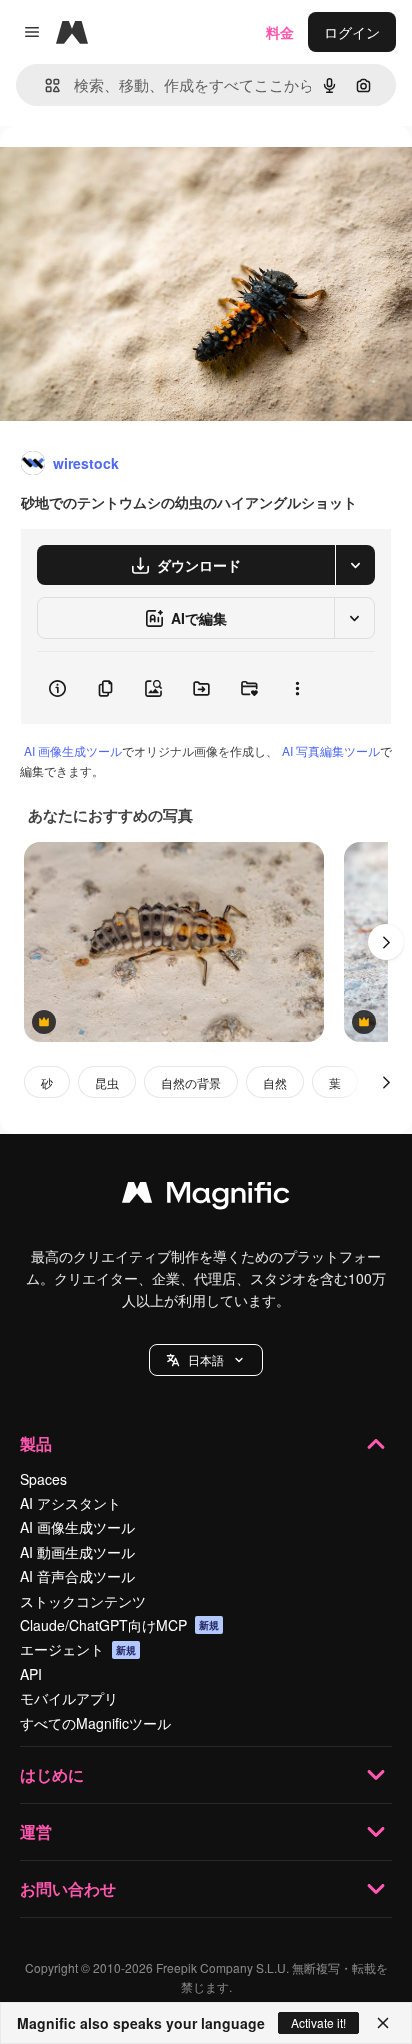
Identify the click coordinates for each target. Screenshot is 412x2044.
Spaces (43, 1479)
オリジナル (137, 171)
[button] (206, 1360)
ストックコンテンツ (83, 1601)
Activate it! (318, 2022)
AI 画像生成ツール (73, 750)
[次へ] (386, 942)
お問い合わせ (68, 1888)
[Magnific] (206, 1197)
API (31, 1674)
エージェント (78, 1649)
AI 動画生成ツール (77, 1552)
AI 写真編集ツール (331, 750)
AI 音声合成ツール (77, 1576)
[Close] (383, 2023)
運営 (36, 1831)
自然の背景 (191, 1082)
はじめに (52, 1774)
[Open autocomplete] (44, 85)
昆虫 (107, 1082)
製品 (36, 1443)
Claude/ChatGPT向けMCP (119, 1625)
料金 (280, 32)
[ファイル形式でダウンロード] (355, 565)
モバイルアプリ (69, 1698)
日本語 (206, 1359)
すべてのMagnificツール (95, 1723)
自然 (275, 1082)
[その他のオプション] (297, 688)
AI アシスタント (70, 1503)
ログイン (352, 32)
